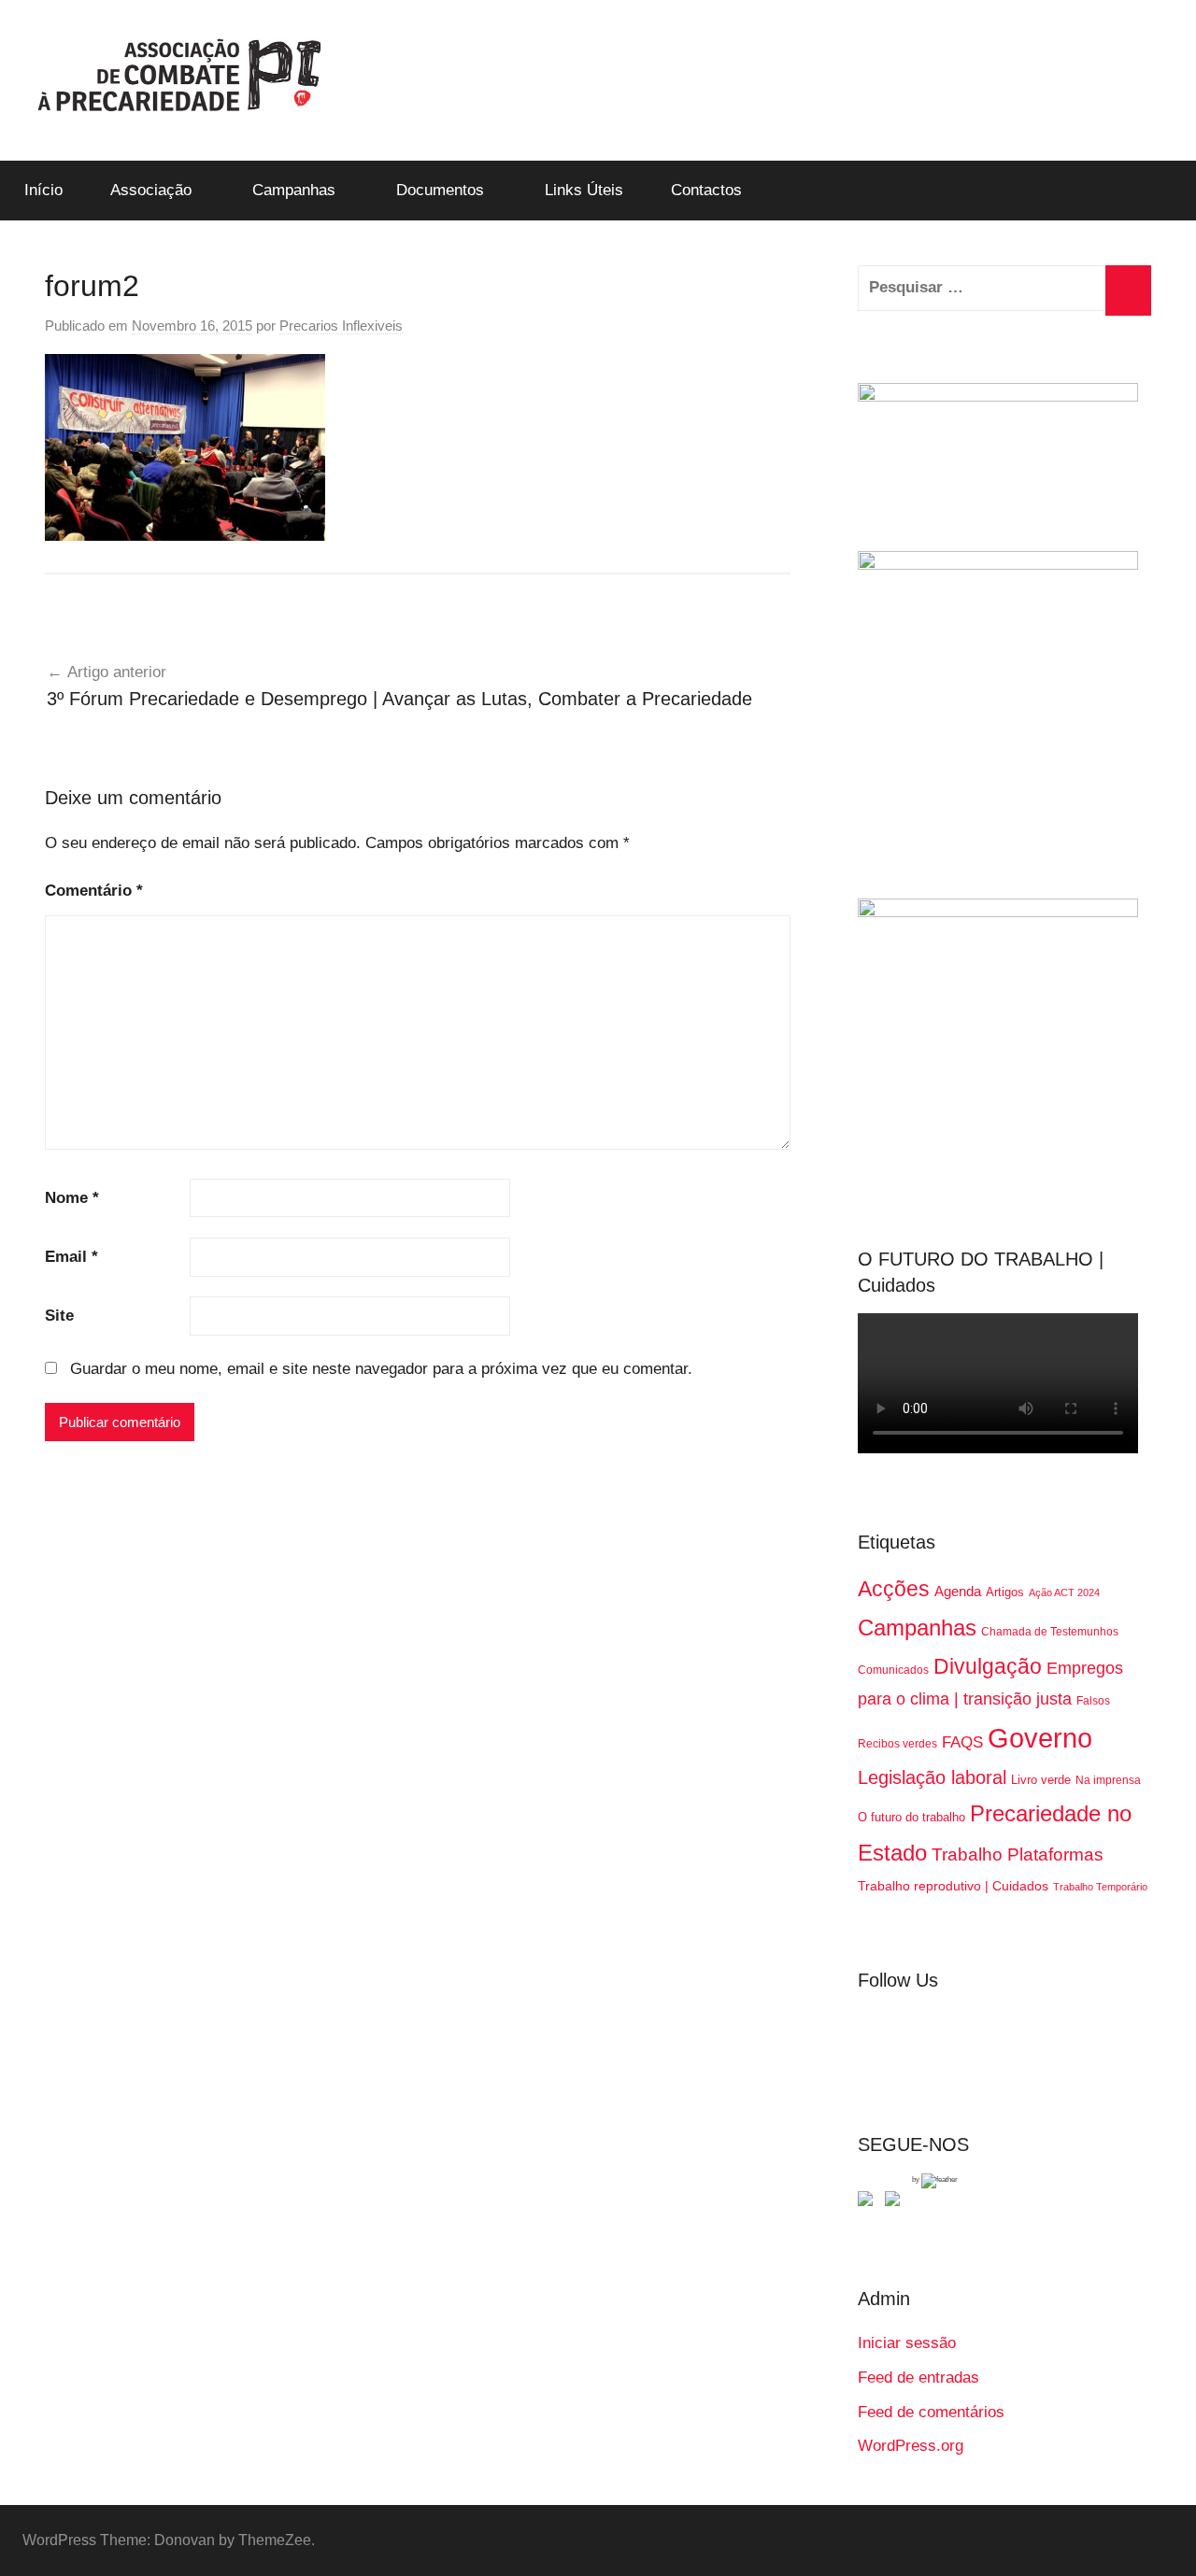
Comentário (94, 891)
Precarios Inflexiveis (341, 326)
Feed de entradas (918, 2378)
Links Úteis (584, 190)
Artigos (1005, 1592)
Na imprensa (1108, 1780)
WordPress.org (911, 2446)
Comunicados (893, 1670)
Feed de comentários (931, 2412)
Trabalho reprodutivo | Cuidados (953, 1886)
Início (43, 190)
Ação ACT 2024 (1064, 1592)
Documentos (440, 190)
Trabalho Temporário (1100, 1887)
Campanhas (294, 190)
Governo (1040, 1738)
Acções (894, 1589)
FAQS (962, 1742)
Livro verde (1041, 1780)
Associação (151, 190)
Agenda (958, 1591)
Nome (72, 1198)
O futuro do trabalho (911, 1817)
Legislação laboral (932, 1777)
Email (71, 1257)
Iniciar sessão (907, 2343)
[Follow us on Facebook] (869, 2202)
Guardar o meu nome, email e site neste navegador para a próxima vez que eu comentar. (381, 1369)
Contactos (706, 190)
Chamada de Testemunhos (1050, 1632)
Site (59, 1316)
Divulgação (988, 1666)
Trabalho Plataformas (1018, 1854)
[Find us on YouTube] (896, 2202)
